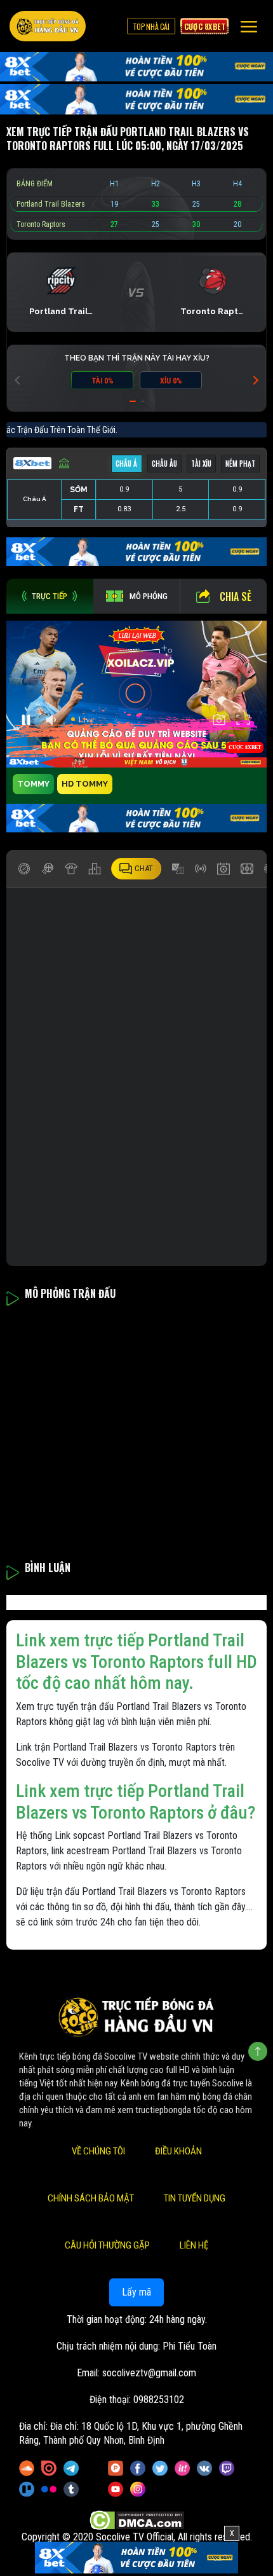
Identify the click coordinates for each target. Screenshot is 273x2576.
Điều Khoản (178, 2151)
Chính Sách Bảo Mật (91, 2198)
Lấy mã (136, 2292)
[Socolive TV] (48, 26)
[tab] (50, 596)
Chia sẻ (236, 596)
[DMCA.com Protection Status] (137, 2520)
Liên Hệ (194, 2245)
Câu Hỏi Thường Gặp (107, 2245)
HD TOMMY (85, 784)
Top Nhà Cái (151, 26)
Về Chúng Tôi (98, 2151)
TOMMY (33, 784)
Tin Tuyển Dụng (195, 2198)
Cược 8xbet (204, 26)
